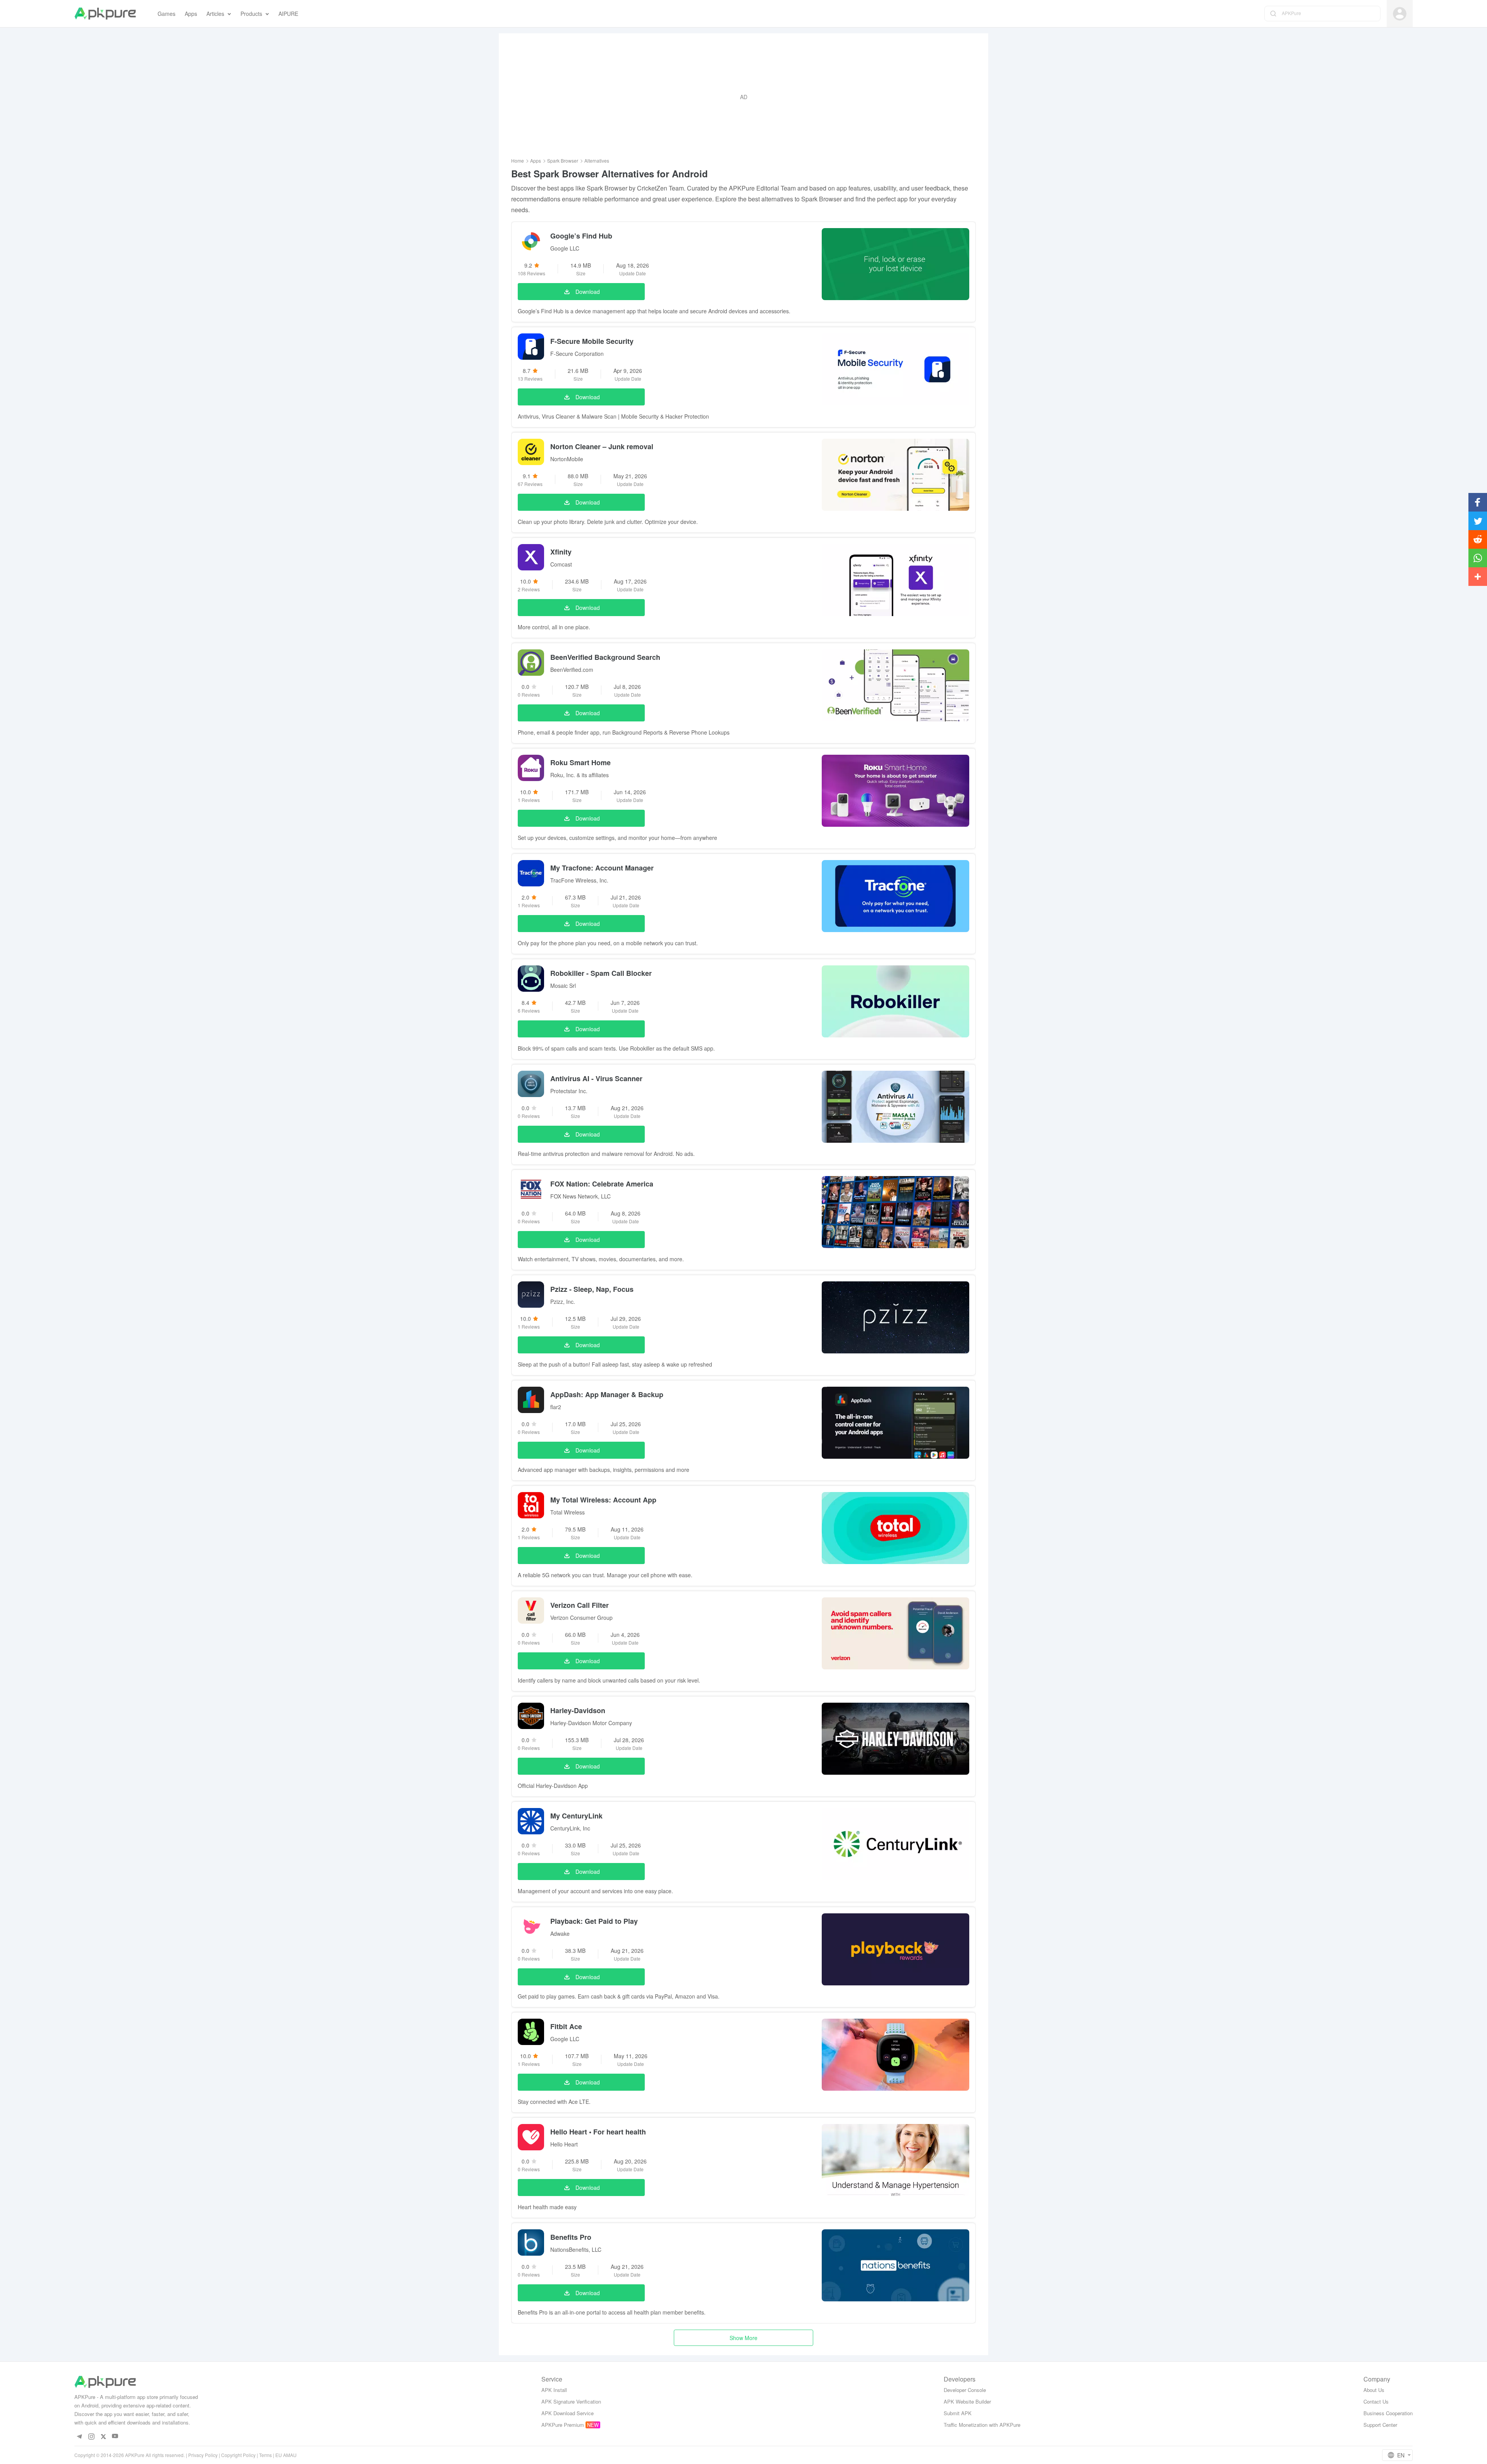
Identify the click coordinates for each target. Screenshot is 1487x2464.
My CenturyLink (576, 1816)
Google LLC (565, 248)
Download (588, 292)
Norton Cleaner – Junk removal (602, 446)
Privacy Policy (203, 2455)
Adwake (560, 1933)
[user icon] (1400, 14)
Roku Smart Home (580, 762)
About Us (1374, 2390)
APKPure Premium (563, 2425)
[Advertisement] (743, 97)
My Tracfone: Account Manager (602, 868)
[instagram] (91, 2436)
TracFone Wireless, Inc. (579, 880)
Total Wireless (567, 1512)
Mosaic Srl (563, 986)
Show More (743, 2338)
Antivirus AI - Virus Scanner (596, 1078)
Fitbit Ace (566, 2026)
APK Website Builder (967, 2401)
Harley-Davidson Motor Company (591, 1723)
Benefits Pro (571, 2237)
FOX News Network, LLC (580, 1196)
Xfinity (561, 552)
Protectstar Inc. (569, 1091)
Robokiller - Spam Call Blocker (601, 973)
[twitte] (103, 2436)
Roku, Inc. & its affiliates (580, 775)
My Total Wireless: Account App (603, 1500)
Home (518, 161)
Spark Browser (563, 161)
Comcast (561, 564)
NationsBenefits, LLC (576, 2249)
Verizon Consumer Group (581, 1617)
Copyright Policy (238, 2455)
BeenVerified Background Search (605, 657)
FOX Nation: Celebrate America (602, 1184)
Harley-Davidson (578, 1710)
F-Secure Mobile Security (592, 341)
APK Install (554, 2390)
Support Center (1380, 2425)
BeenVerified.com (572, 670)
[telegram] (79, 2436)
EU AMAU (286, 2455)
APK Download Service (567, 2413)
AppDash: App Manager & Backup (607, 1394)
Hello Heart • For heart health (598, 2132)
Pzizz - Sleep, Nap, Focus (592, 1289)
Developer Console (965, 2390)
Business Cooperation (1388, 2413)
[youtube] (115, 2436)
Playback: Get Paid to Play (594, 1921)
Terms (265, 2455)
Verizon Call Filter (580, 1605)
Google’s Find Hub (581, 236)
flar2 (556, 1407)
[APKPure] (105, 14)
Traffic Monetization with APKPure (982, 2425)
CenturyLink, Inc (570, 1828)
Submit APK (958, 2413)
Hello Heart (564, 2144)
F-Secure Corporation (577, 354)
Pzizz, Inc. (563, 1302)
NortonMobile (567, 459)
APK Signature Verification (571, 2401)
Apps (536, 161)
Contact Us (1376, 2401)
